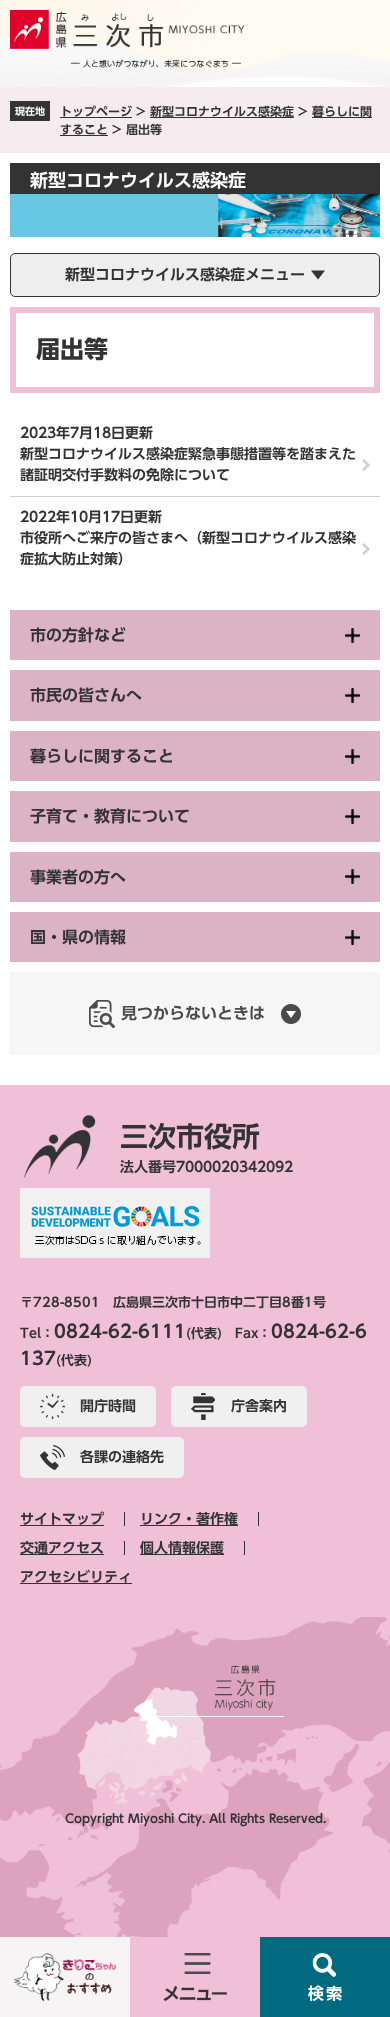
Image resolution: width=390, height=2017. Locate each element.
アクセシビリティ (76, 1577)
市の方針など (78, 635)
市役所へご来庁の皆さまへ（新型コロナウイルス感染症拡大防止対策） (188, 548)
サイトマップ (62, 1519)
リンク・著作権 (189, 1519)
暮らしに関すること (102, 756)
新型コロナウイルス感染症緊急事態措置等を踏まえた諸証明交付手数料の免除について (188, 464)
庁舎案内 (259, 1406)
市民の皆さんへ (86, 695)
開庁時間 (108, 1406)
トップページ (96, 111)
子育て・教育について (110, 816)
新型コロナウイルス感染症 (222, 111)
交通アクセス (62, 1548)
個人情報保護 (182, 1548)
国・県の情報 (78, 937)
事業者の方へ (78, 877)
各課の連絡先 (122, 1457)
